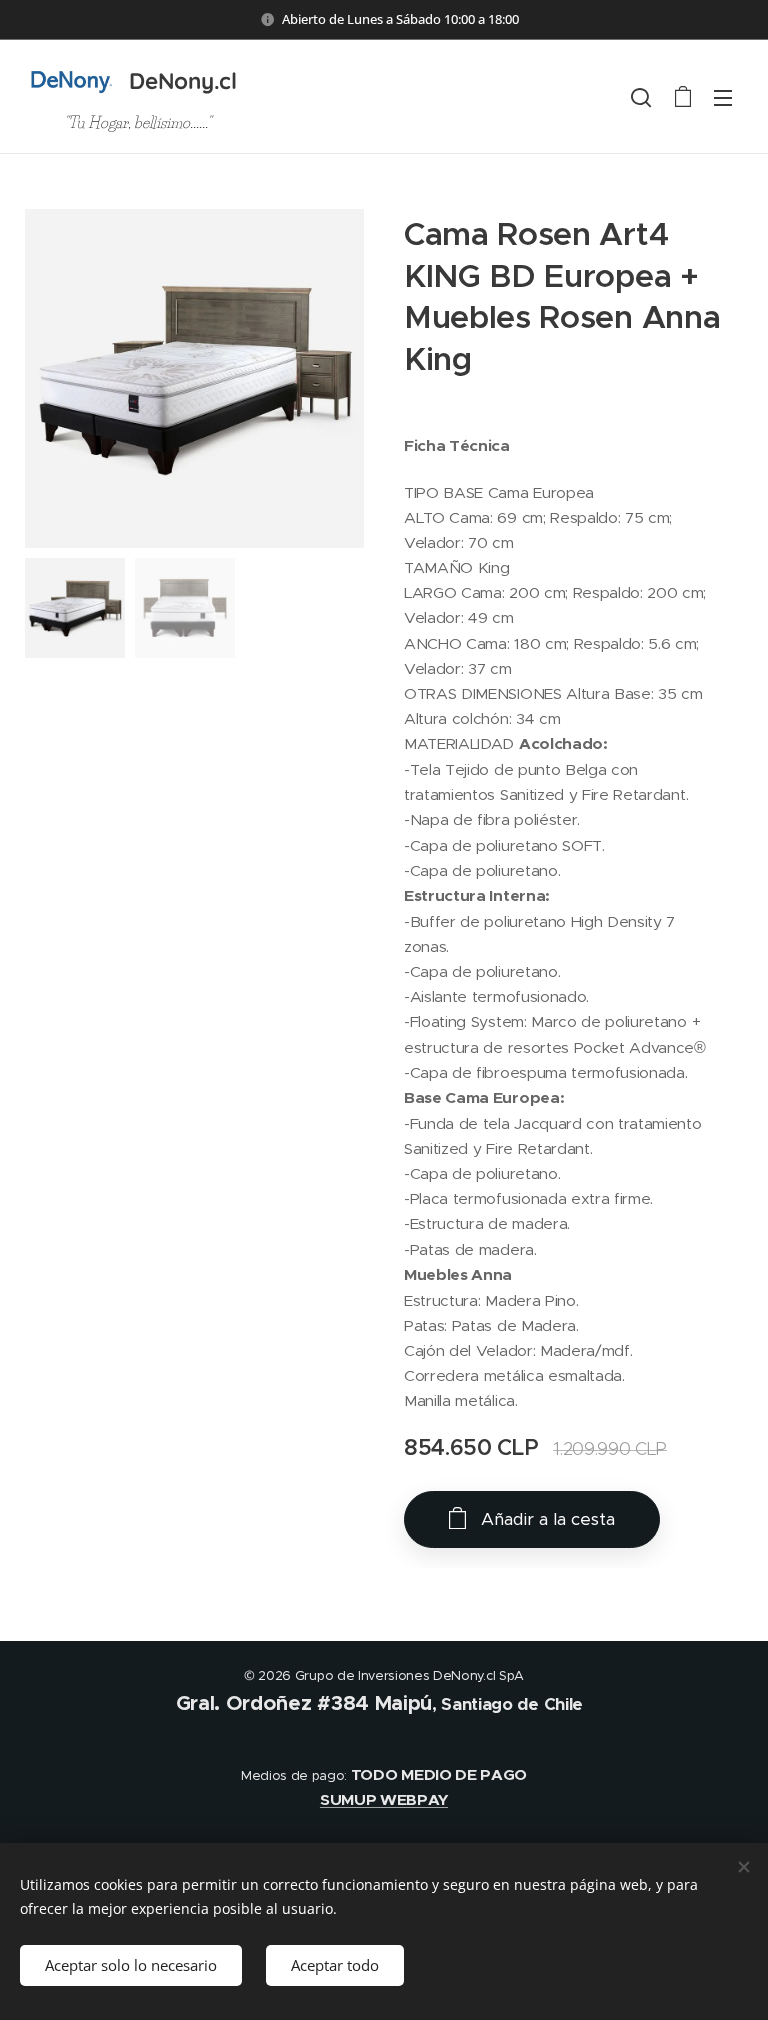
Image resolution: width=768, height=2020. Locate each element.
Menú (723, 97)
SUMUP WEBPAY (384, 1800)
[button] (641, 97)
